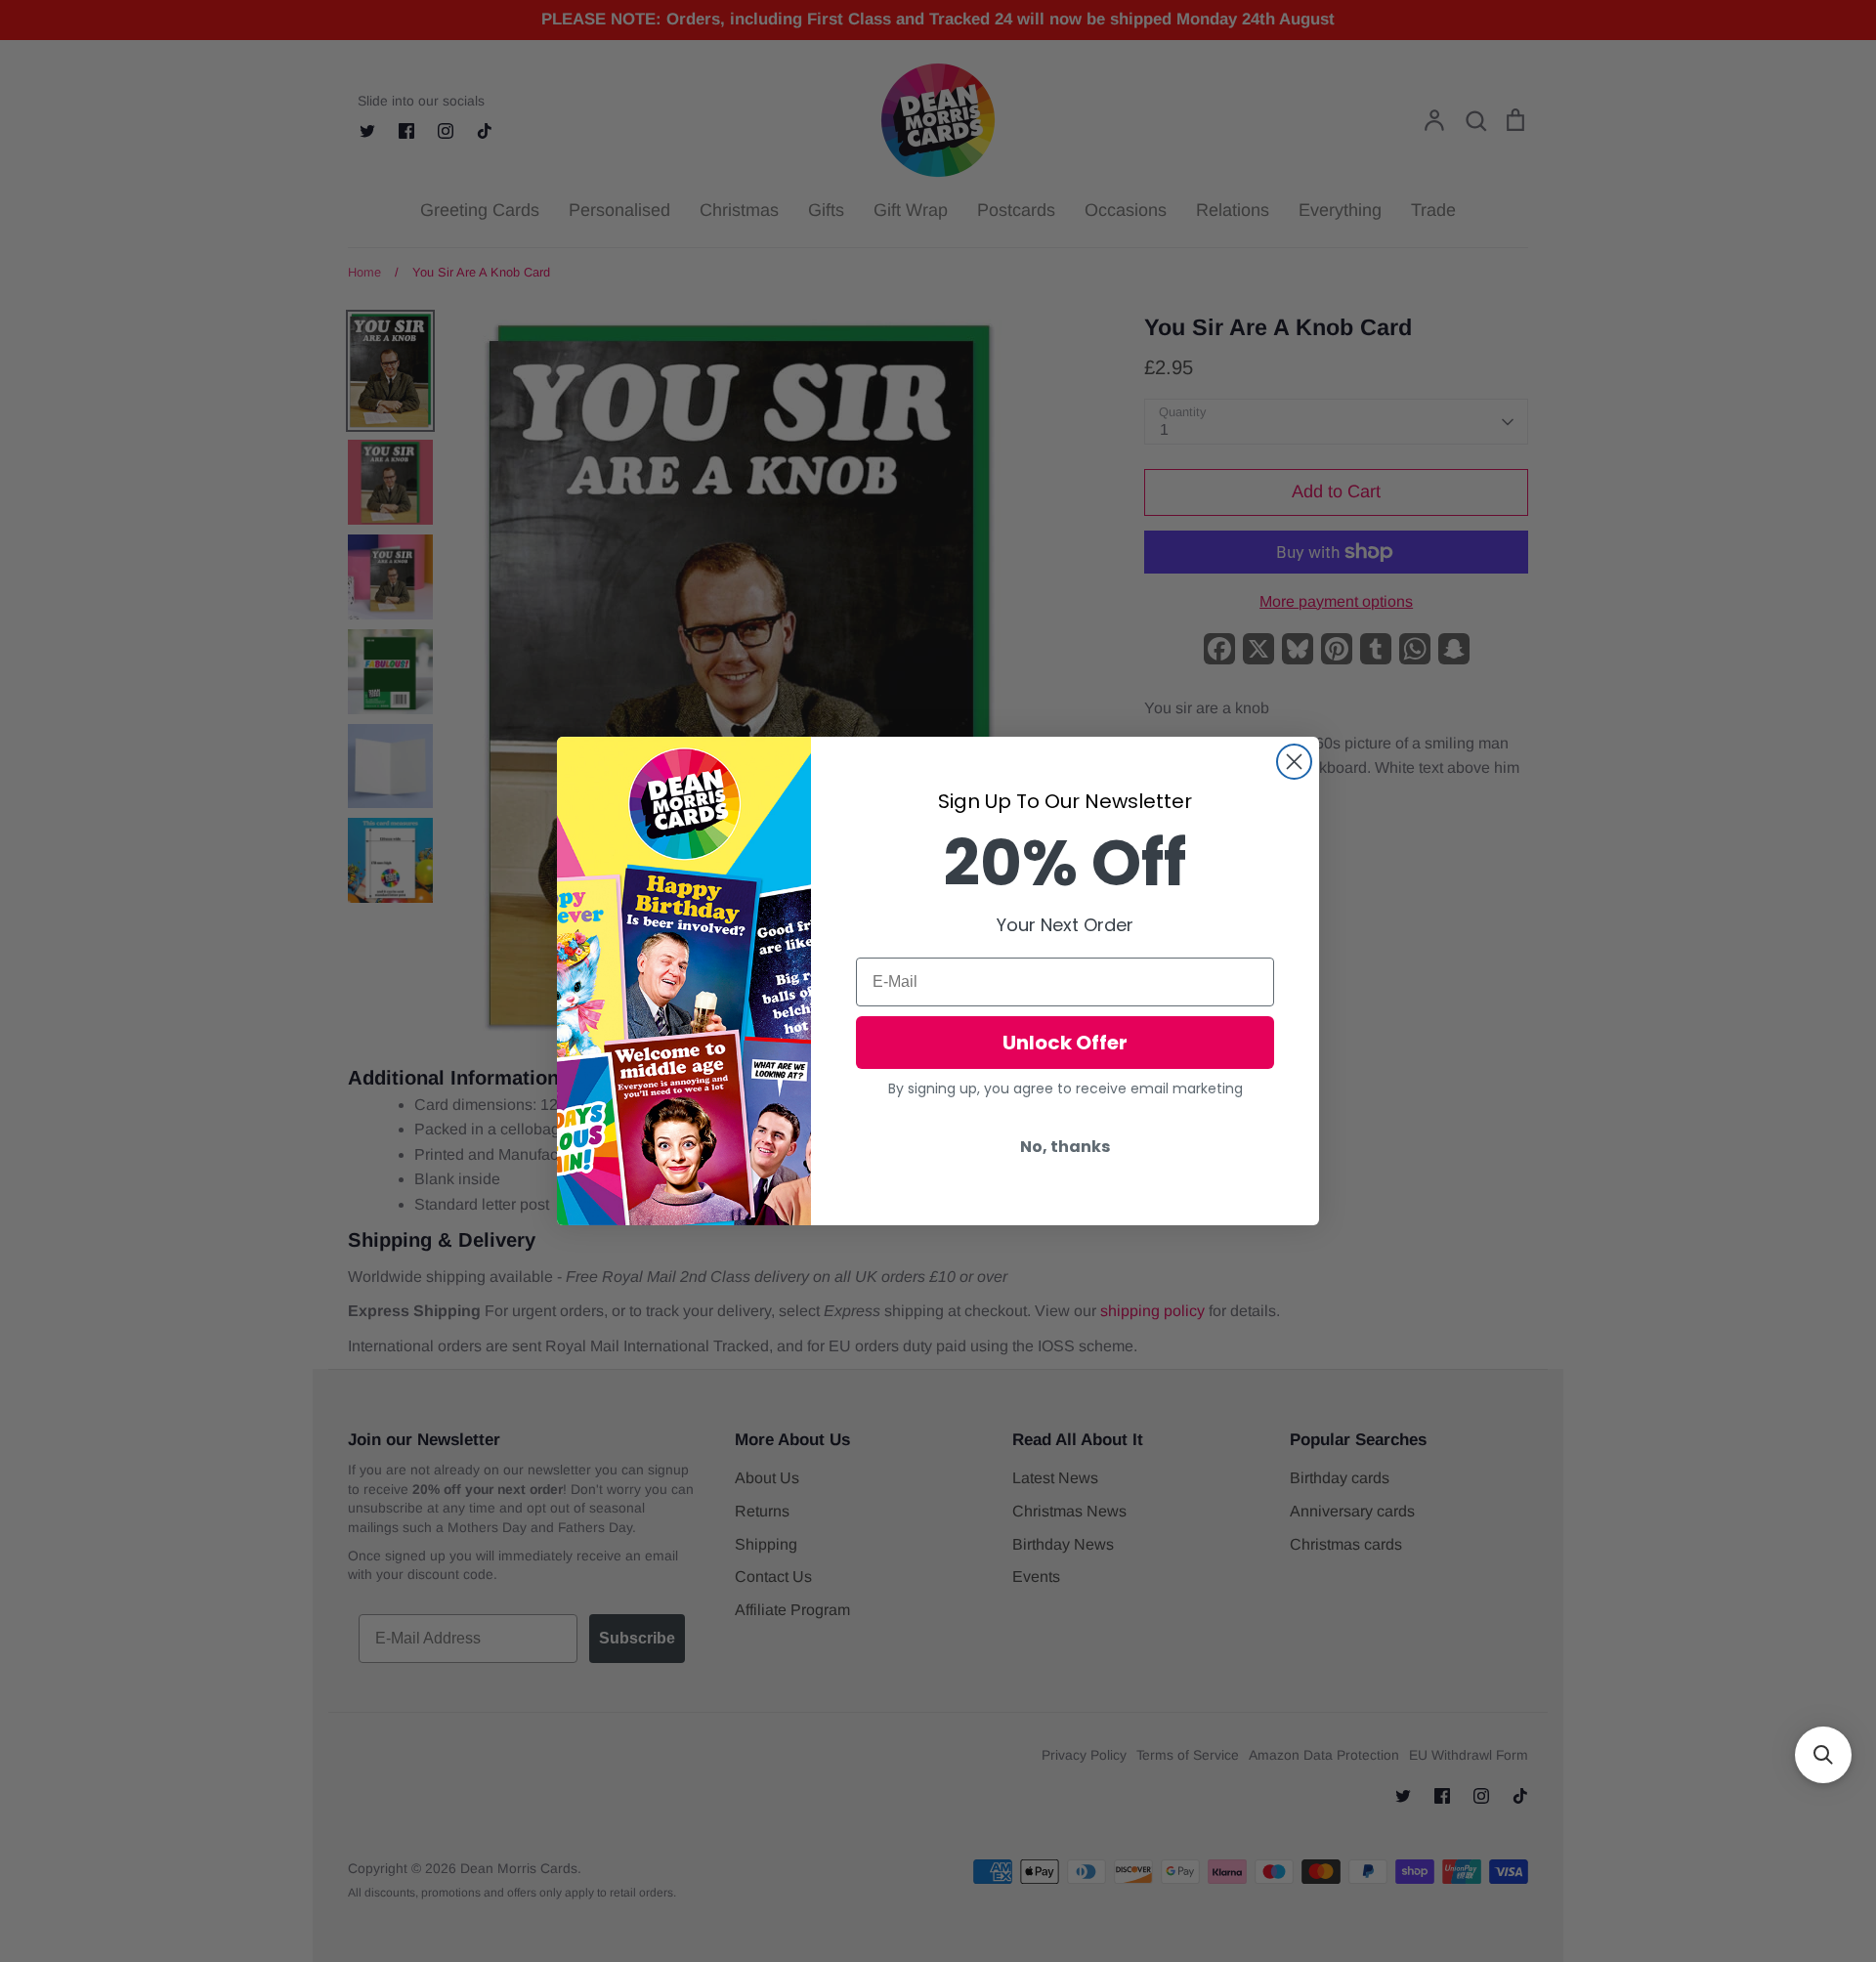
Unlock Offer (1065, 1043)
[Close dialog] (1294, 762)
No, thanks (1065, 1147)
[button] (1823, 1755)
